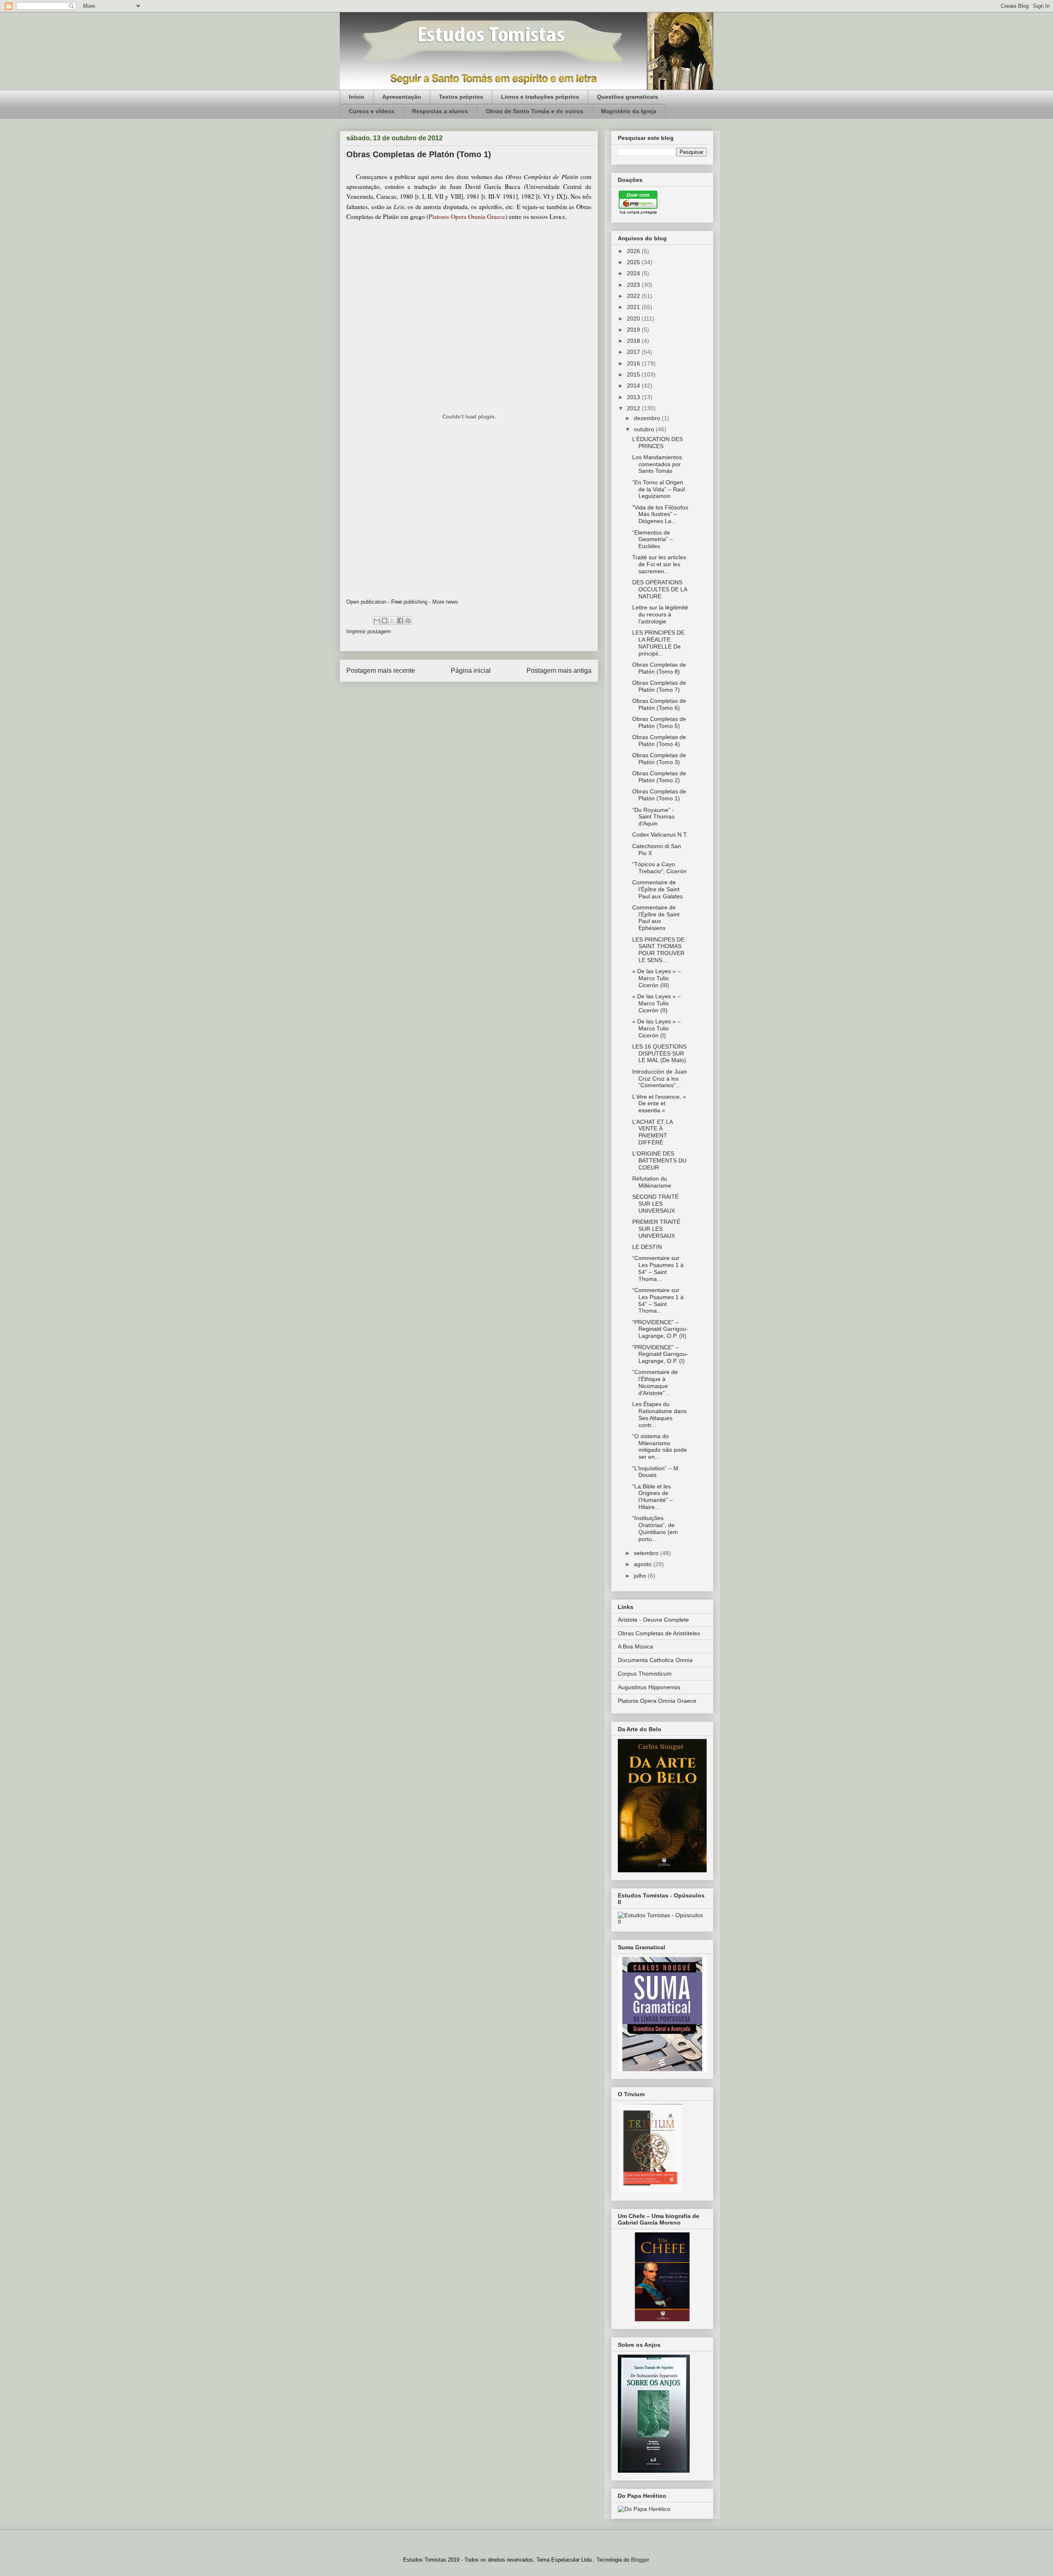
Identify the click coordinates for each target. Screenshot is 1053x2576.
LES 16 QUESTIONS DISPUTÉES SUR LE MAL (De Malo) (659, 1053)
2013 (634, 397)
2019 (634, 330)
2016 (634, 363)
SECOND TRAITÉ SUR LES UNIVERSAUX (655, 1204)
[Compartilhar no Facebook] (400, 621)
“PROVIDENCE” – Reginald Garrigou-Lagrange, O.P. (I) (660, 1354)
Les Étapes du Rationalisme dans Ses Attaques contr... (659, 1414)
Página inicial (471, 671)
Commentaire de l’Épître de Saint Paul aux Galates (658, 889)
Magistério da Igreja (629, 111)
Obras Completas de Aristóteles (659, 1633)
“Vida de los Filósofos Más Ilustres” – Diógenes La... (660, 514)
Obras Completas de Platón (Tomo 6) (659, 704)
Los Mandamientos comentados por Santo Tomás (657, 464)
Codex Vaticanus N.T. (660, 835)
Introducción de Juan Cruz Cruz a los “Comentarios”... (660, 1079)
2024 (634, 273)
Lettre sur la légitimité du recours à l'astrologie (660, 614)
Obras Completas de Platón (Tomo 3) (659, 759)
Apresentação (402, 97)
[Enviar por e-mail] (377, 621)
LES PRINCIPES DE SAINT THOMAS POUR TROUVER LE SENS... (658, 950)
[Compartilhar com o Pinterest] (408, 621)
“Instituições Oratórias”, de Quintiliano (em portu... (655, 1528)
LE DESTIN (647, 1247)
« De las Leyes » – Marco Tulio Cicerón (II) (656, 1003)
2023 (634, 285)
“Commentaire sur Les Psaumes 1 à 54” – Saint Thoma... (658, 1268)
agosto (644, 1564)
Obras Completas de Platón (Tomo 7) (659, 686)
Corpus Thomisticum (645, 1674)
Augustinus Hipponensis (649, 1687)
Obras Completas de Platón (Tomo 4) (659, 740)
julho (641, 1576)
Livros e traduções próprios (540, 97)
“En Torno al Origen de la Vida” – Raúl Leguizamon (659, 489)
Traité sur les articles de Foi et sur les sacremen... (659, 564)
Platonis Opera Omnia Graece (657, 1701)
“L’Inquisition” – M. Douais (656, 1472)
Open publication (366, 602)
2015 (634, 374)
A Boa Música (636, 1646)
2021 (634, 307)
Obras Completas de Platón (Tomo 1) (659, 795)
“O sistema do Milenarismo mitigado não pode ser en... (660, 1446)
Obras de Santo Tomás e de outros (535, 111)
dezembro (648, 418)
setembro (647, 1553)
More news (445, 602)
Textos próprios (461, 97)
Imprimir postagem (369, 631)
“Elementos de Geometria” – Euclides (653, 539)
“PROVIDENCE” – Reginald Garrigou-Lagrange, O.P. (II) (660, 1329)
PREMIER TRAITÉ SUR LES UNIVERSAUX (656, 1229)
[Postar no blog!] (385, 621)
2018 (634, 341)
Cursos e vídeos (372, 111)
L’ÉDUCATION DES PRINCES (658, 443)
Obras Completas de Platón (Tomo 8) (659, 668)
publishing (415, 602)
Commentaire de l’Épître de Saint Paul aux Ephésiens (656, 918)
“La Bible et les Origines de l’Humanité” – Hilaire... (653, 1497)
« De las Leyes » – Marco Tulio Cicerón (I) (656, 1028)
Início (357, 97)
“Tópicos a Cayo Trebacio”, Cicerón (659, 868)
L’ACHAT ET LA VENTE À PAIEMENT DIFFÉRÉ (652, 1132)
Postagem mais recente (381, 671)
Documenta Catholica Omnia (655, 1660)
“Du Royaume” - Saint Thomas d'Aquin (653, 817)
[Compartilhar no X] (392, 621)
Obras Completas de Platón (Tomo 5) (659, 722)
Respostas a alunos (440, 111)
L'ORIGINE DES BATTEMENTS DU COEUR (659, 1160)
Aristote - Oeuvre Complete (653, 1620)
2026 (634, 251)
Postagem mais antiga (559, 671)
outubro (645, 429)
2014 (634, 386)
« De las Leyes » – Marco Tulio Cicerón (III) (656, 978)
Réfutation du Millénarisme (652, 1182)
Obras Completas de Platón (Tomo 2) (659, 777)
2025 (634, 262)
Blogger (640, 2560)
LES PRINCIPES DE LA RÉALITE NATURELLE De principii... (658, 643)
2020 (634, 319)
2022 (634, 296)
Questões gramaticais (627, 97)
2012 (634, 408)
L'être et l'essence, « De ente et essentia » (659, 1104)
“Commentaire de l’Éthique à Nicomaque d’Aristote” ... (655, 1382)
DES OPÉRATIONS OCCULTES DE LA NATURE (660, 589)
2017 (634, 352)
